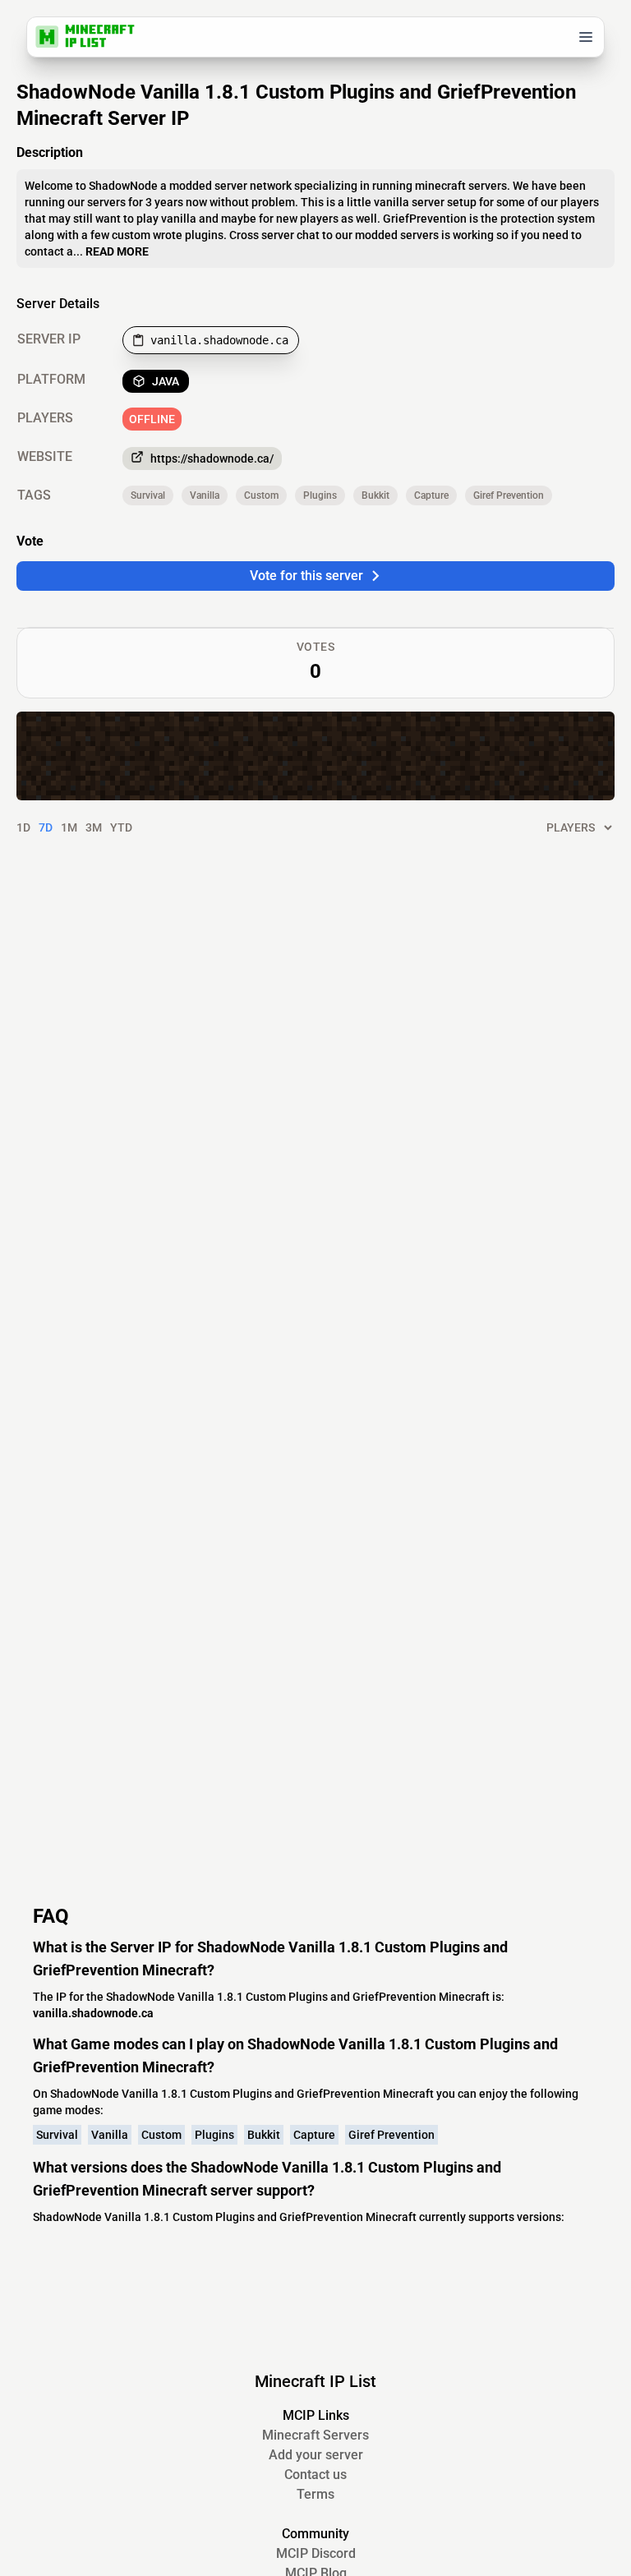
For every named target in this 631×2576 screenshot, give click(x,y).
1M (69, 827)
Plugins (320, 495)
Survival (148, 495)
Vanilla (205, 495)
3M (94, 827)
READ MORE (117, 251)
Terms (315, 2494)
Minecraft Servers (315, 2435)
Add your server (316, 2455)
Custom (261, 495)
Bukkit (375, 495)
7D (46, 827)
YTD (121, 827)
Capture (431, 495)
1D (23, 827)
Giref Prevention (509, 495)
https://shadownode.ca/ (212, 459)
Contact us (315, 2475)
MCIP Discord (316, 2553)
